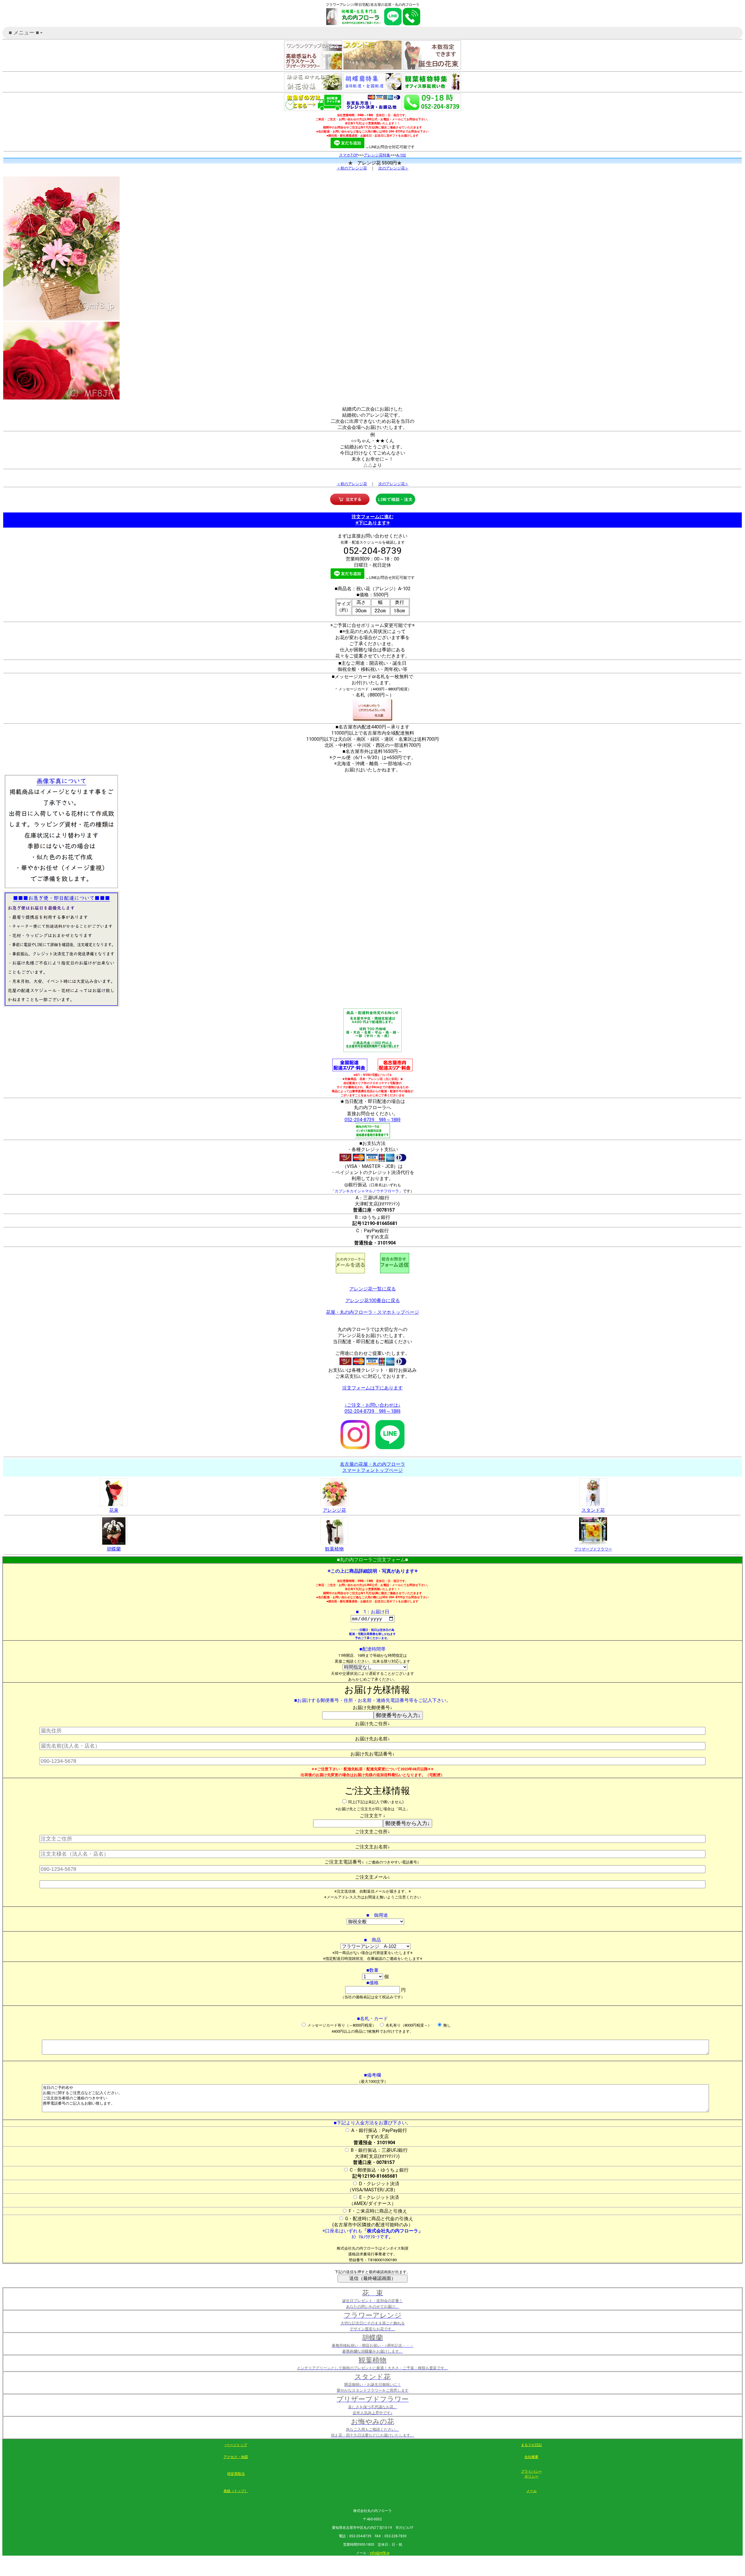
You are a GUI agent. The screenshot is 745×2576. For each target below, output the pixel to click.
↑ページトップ (236, 2445)
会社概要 (531, 2457)
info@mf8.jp (380, 2553)
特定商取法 (236, 2474)
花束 (114, 1510)
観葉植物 (334, 1549)
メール (531, 2491)
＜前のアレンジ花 (352, 168)
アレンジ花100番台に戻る (373, 1301)
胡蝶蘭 (114, 1549)
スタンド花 (593, 1510)
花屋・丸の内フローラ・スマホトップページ (372, 1312)
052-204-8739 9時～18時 (373, 1120)
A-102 (401, 155)
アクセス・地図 (236, 2457)
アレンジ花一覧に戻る (372, 1289)
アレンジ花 (334, 1510)
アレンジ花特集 (377, 155)
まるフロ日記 (531, 2445)
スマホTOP (348, 155)
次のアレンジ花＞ (393, 168)
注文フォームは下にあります (372, 1388)
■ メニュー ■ (26, 34)
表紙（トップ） (236, 2491)
